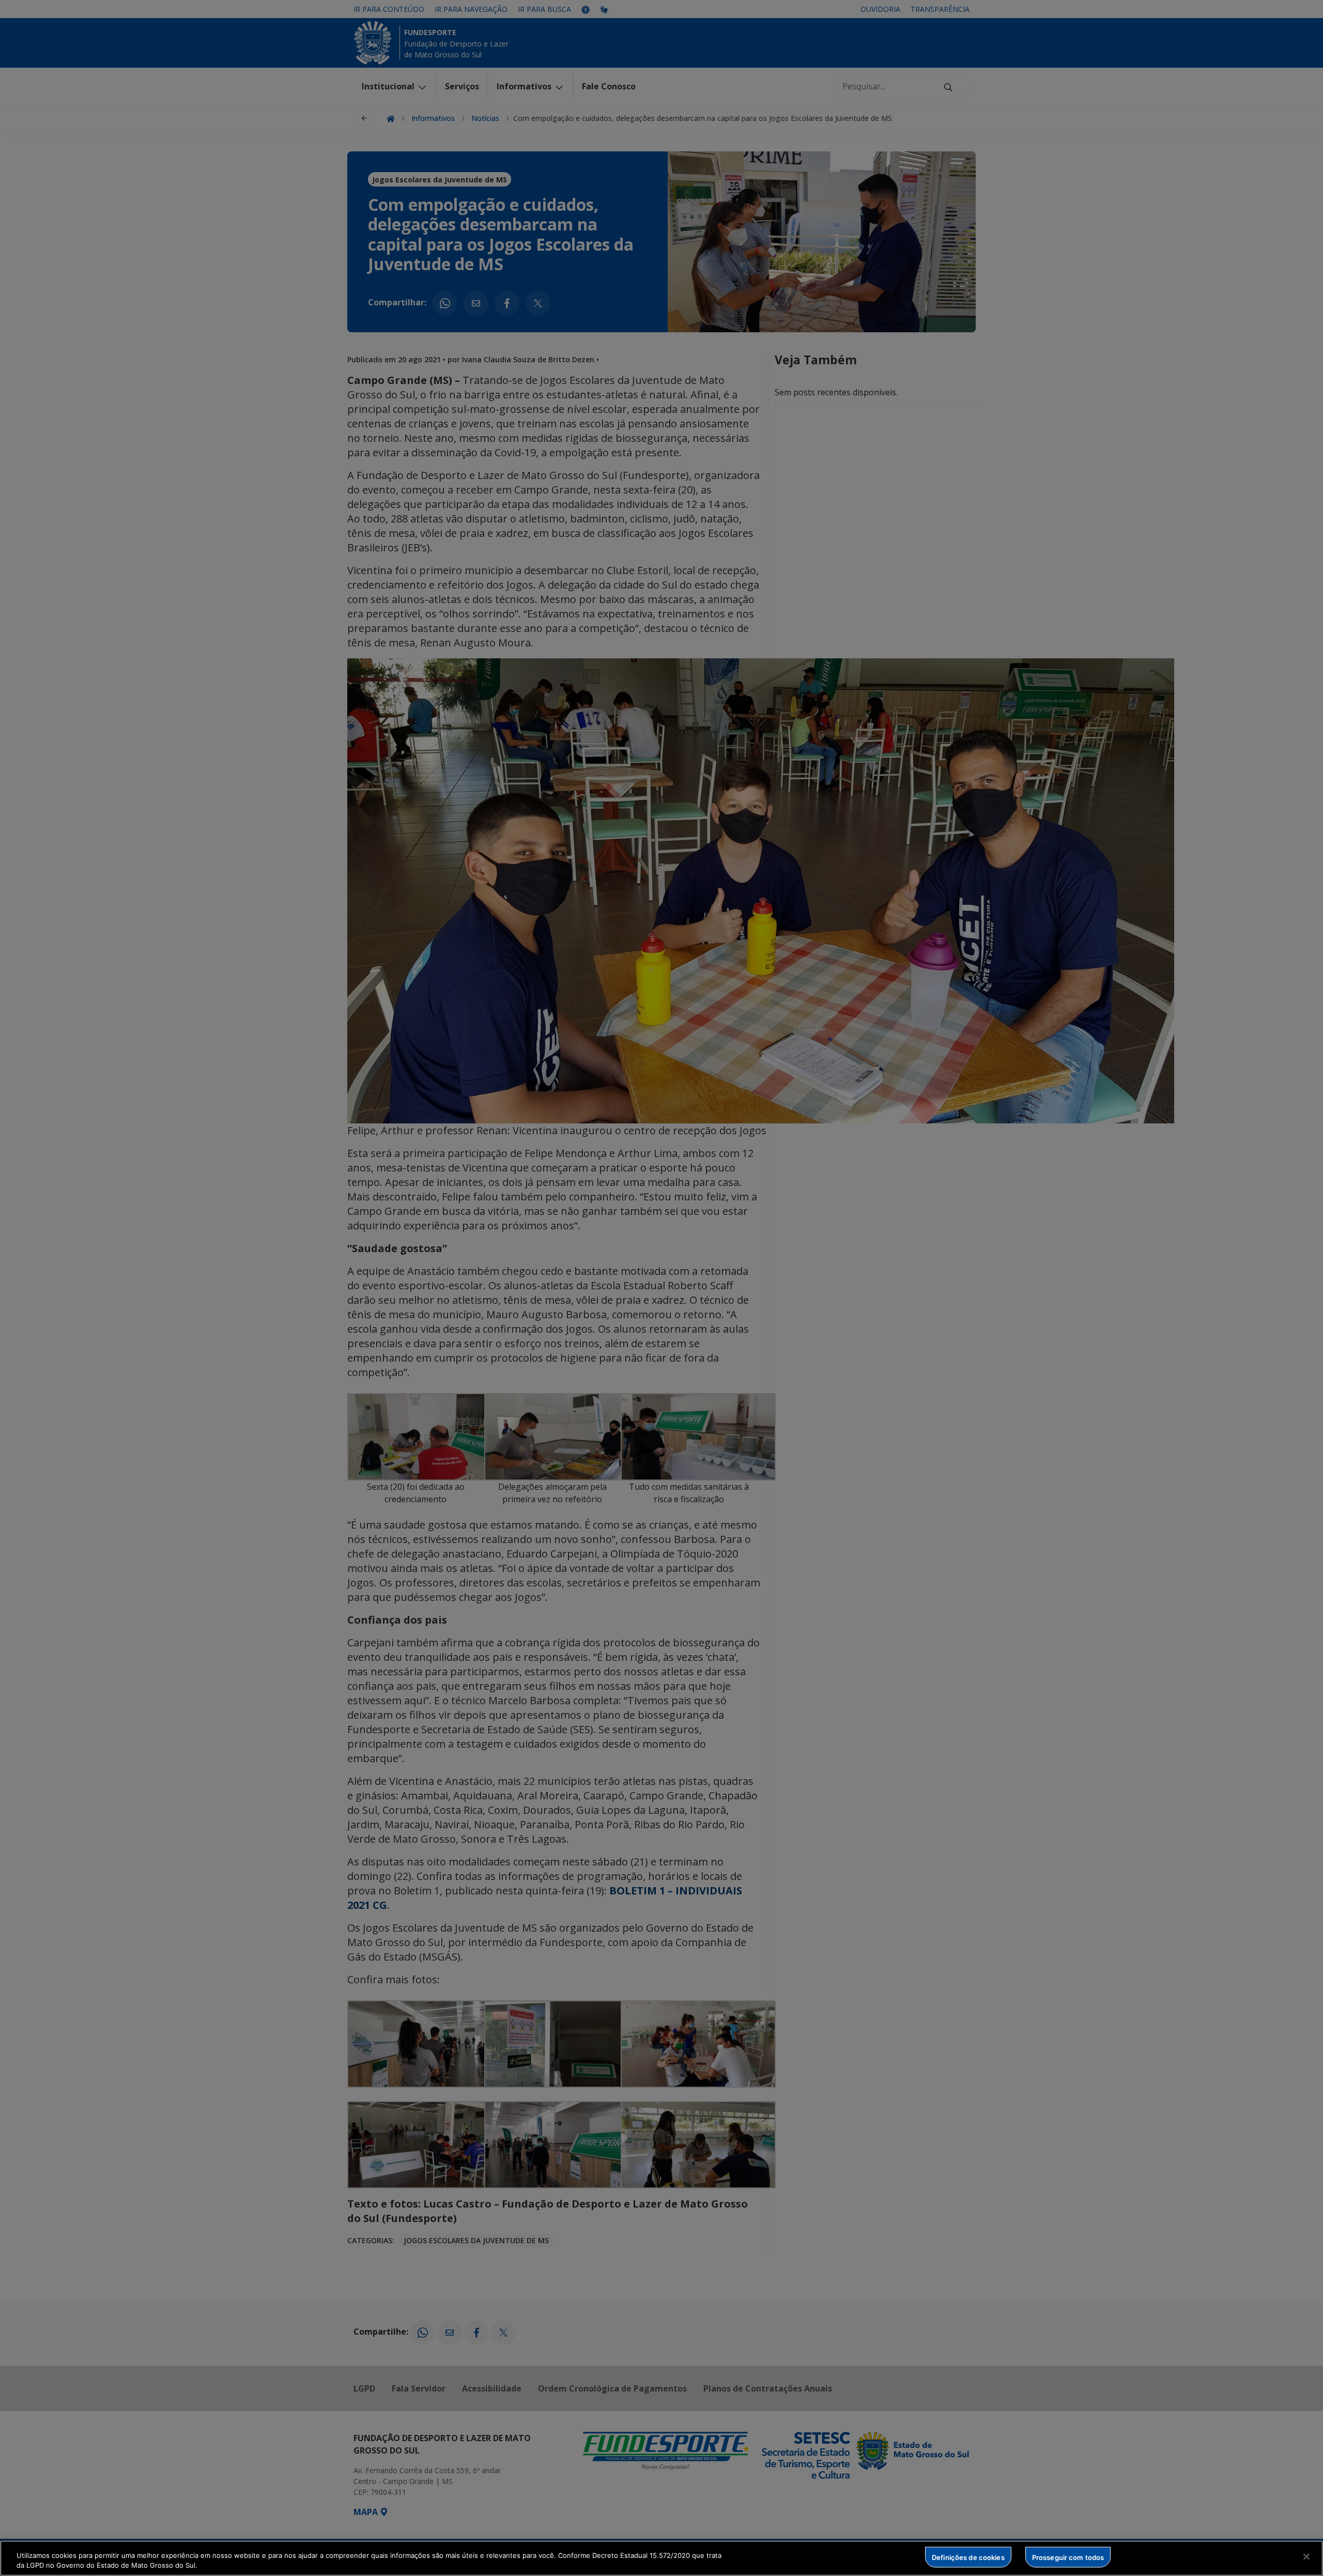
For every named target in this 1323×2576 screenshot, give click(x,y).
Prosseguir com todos (1068, 2557)
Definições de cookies (968, 2557)
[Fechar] (1306, 2557)
